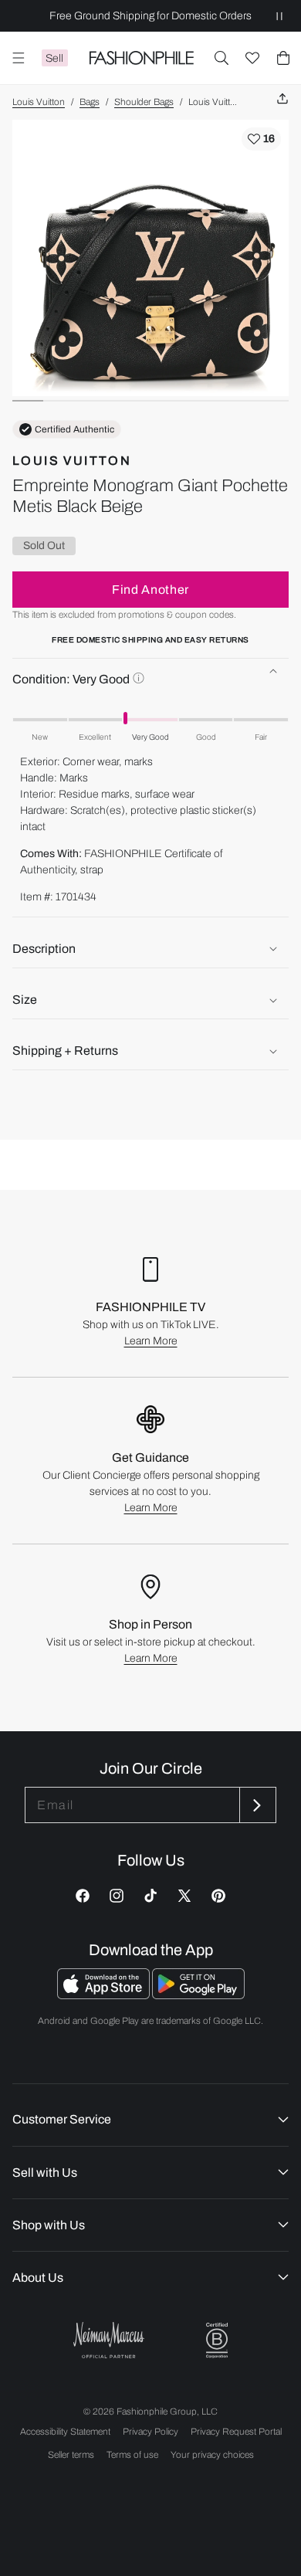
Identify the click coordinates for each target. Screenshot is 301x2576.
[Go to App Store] (105, 1995)
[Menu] (19, 58)
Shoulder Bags (144, 102)
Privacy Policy (150, 2432)
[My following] (252, 58)
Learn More (151, 1341)
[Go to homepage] (141, 58)
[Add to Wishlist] (261, 139)
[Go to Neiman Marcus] (109, 2340)
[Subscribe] (256, 1805)
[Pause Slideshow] (279, 16)
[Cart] (283, 58)
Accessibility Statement (65, 2432)
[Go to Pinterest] (218, 1896)
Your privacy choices (212, 2455)
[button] (222, 58)
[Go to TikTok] (150, 1896)
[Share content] (282, 99)
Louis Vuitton (39, 102)
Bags (90, 102)
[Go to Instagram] (117, 1896)
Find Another (150, 590)
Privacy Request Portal (236, 2432)
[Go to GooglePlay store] (198, 1995)
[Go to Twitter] (184, 1896)
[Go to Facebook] (83, 1896)
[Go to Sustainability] (217, 2341)
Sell (54, 58)
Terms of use (132, 2455)
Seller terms (71, 2455)
